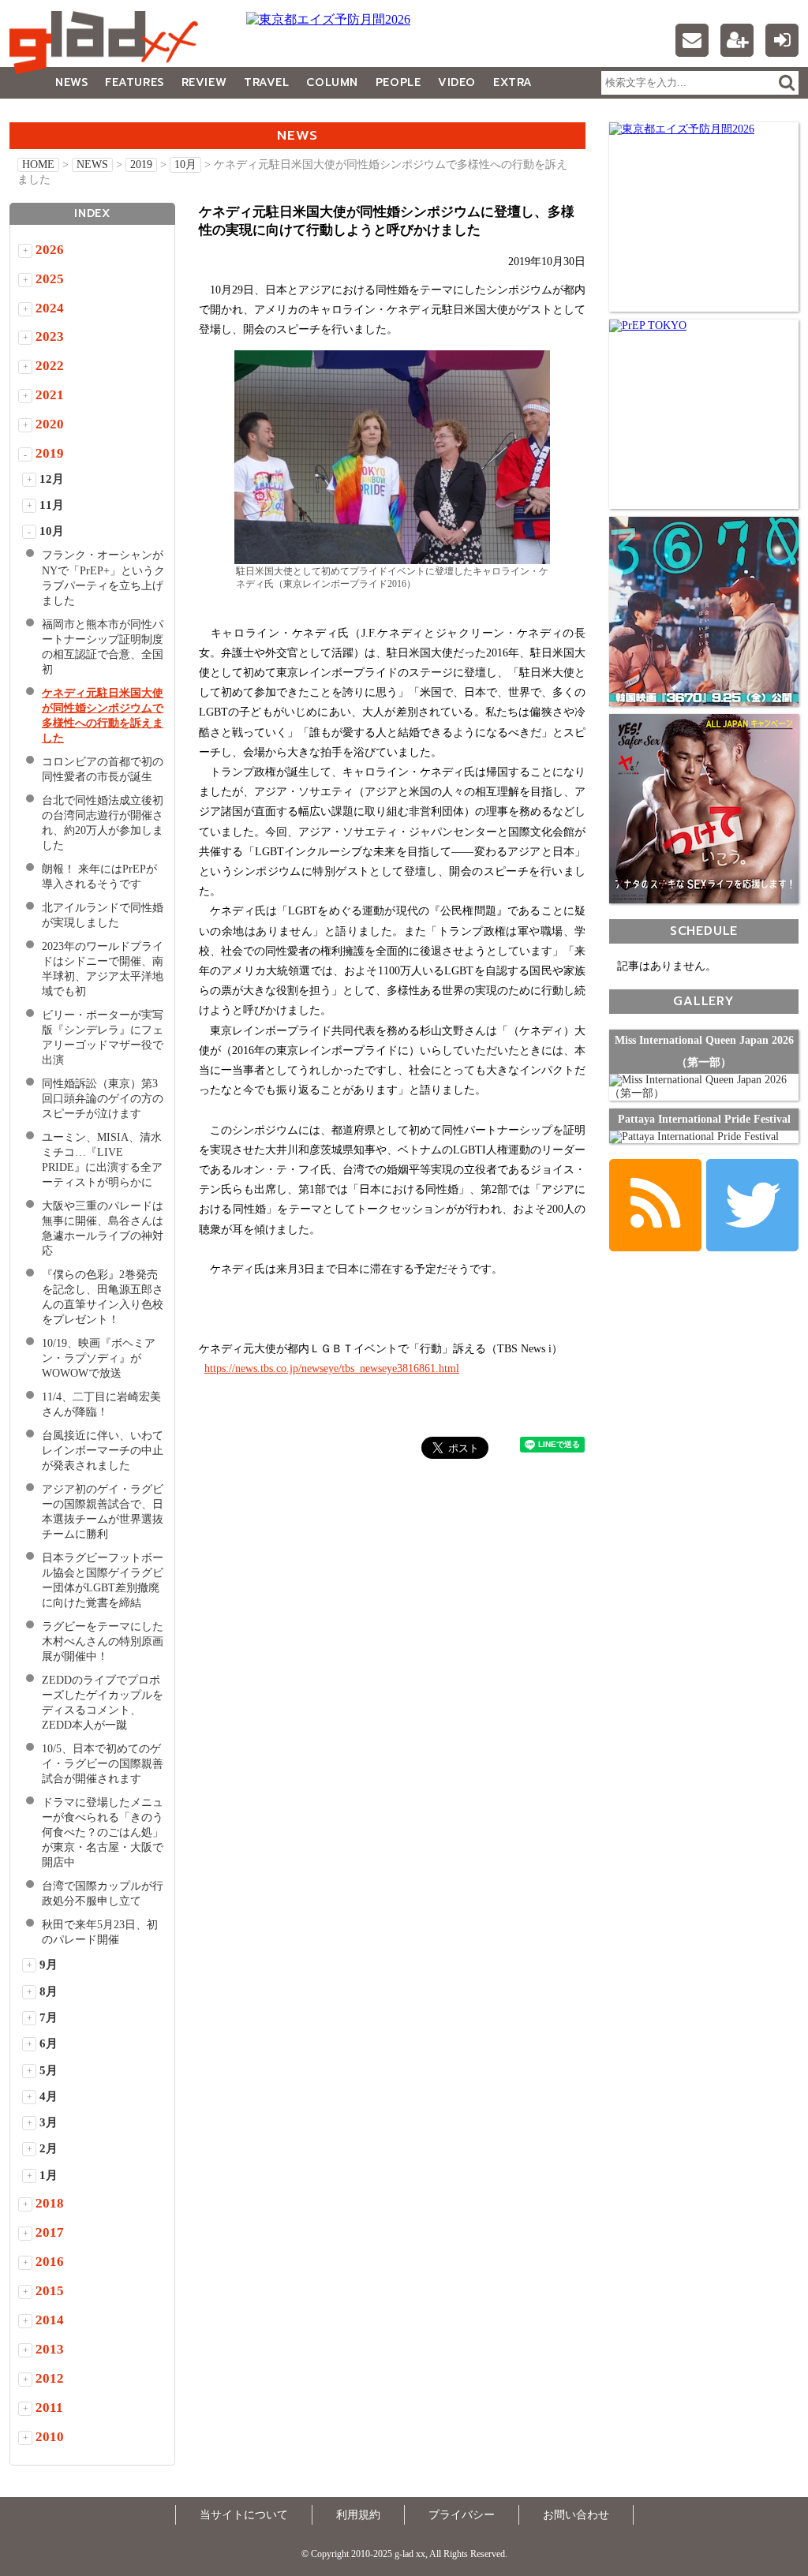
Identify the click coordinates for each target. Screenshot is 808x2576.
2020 (50, 424)
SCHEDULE (704, 931)
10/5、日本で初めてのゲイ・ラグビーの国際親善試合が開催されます (103, 1764)
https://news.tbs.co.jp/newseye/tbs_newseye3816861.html (332, 1368)
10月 (185, 165)
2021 (50, 395)
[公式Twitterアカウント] (752, 1205)
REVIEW (204, 82)
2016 (50, 2262)
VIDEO (457, 82)
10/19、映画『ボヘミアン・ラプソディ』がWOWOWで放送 (99, 1358)
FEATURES (134, 82)
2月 (49, 2148)
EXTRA (513, 82)
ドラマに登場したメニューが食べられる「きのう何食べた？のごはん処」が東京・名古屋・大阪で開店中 (103, 1832)
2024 (50, 308)
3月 (49, 2122)
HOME (38, 165)
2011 (49, 2408)
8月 (49, 1991)
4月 (49, 2096)
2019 (141, 165)
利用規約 (358, 2515)
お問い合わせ (576, 2515)
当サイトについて (244, 2515)
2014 (50, 2320)
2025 (50, 279)
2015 (50, 2291)
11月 (52, 505)
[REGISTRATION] (737, 40)
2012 (50, 2378)
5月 (49, 2070)
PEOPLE (398, 82)
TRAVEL (266, 82)
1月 (49, 2175)
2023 (50, 336)
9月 (49, 1965)
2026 (50, 250)
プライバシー (462, 2515)
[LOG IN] (782, 40)
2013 (50, 2349)
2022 (50, 366)
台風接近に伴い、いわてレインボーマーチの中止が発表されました (103, 1451)
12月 (52, 479)
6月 (49, 2043)
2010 (50, 2437)
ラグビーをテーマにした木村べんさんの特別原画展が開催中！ (103, 1641)
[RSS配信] (655, 1205)
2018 (50, 2203)
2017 (50, 2232)
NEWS (71, 82)
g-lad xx (108, 43)
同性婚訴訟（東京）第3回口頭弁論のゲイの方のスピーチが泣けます (103, 1099)
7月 (49, 2017)
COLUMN (332, 82)
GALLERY (45, 114)
